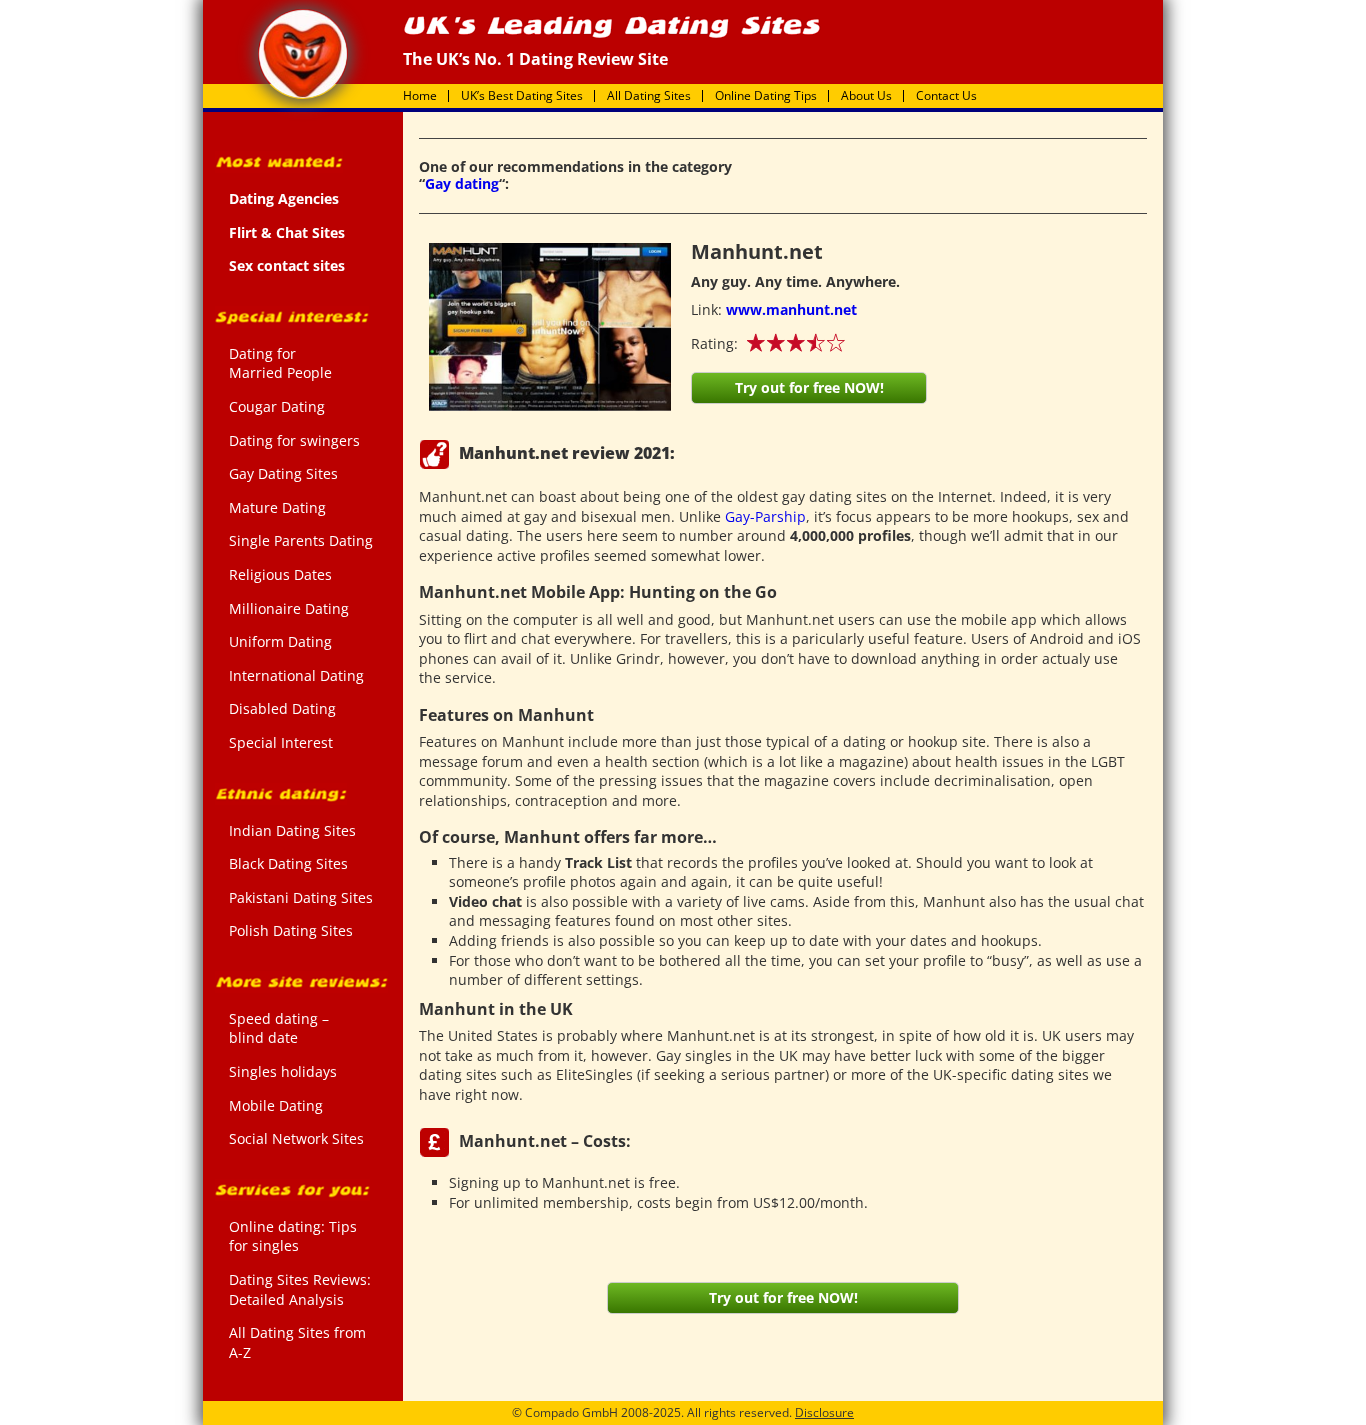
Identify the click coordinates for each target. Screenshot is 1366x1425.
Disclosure (824, 1412)
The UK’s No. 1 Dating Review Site (303, 54)
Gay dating (462, 183)
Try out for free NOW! (809, 387)
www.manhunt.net (791, 309)
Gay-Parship (765, 516)
